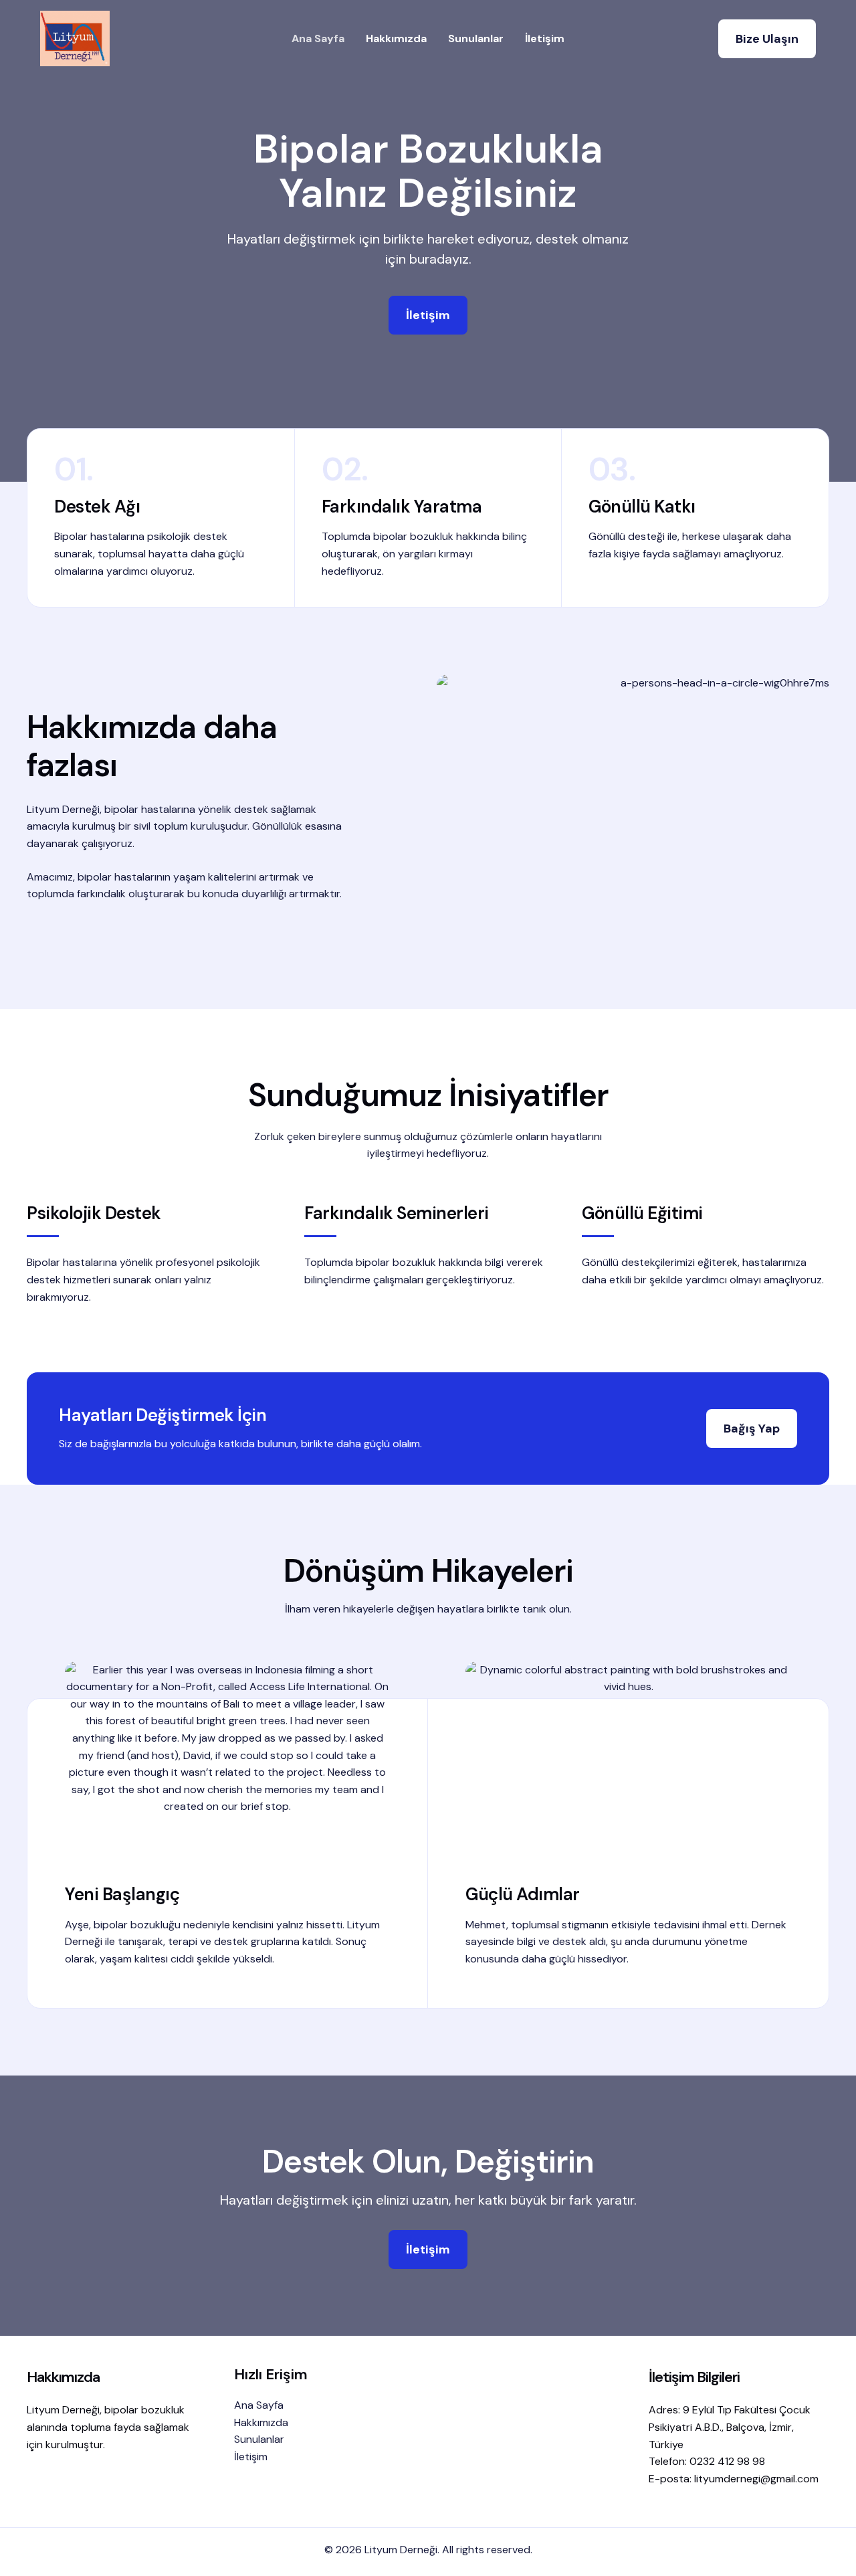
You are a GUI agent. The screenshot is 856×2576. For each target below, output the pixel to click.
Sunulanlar (476, 38)
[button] (767, 39)
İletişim (545, 38)
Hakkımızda (396, 38)
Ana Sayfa (318, 38)
